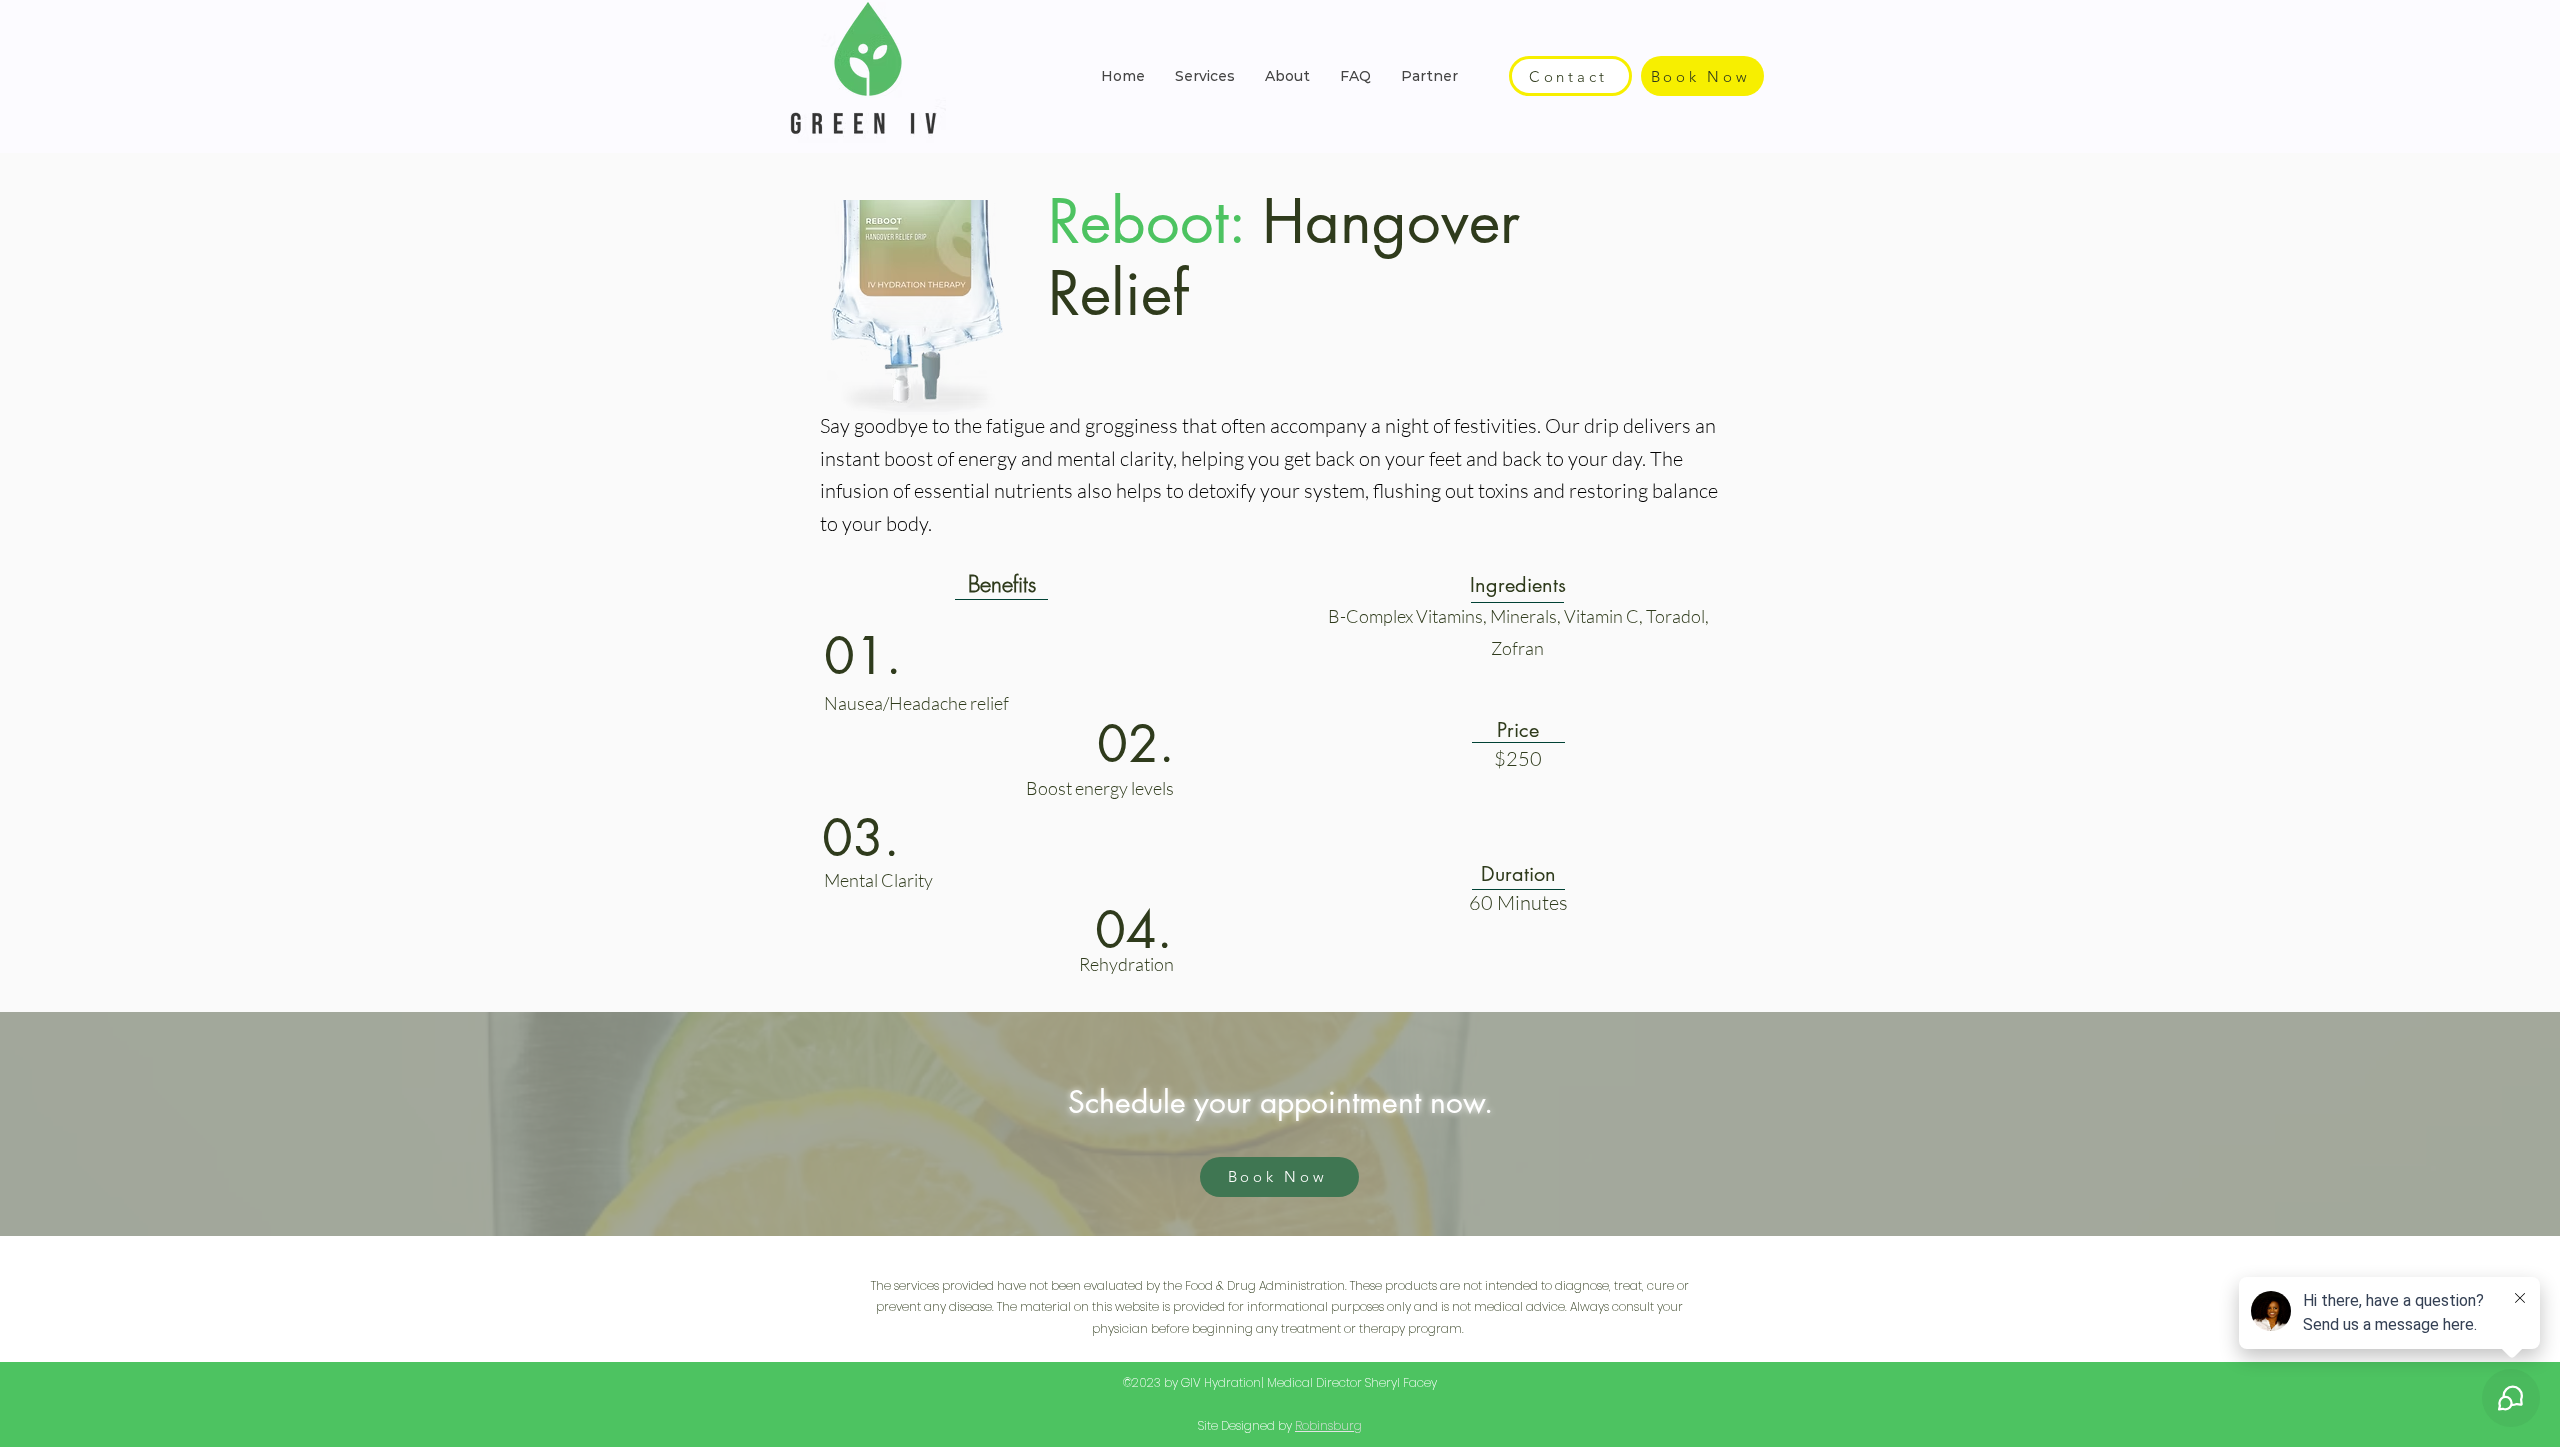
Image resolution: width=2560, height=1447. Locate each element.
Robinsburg (1328, 1425)
